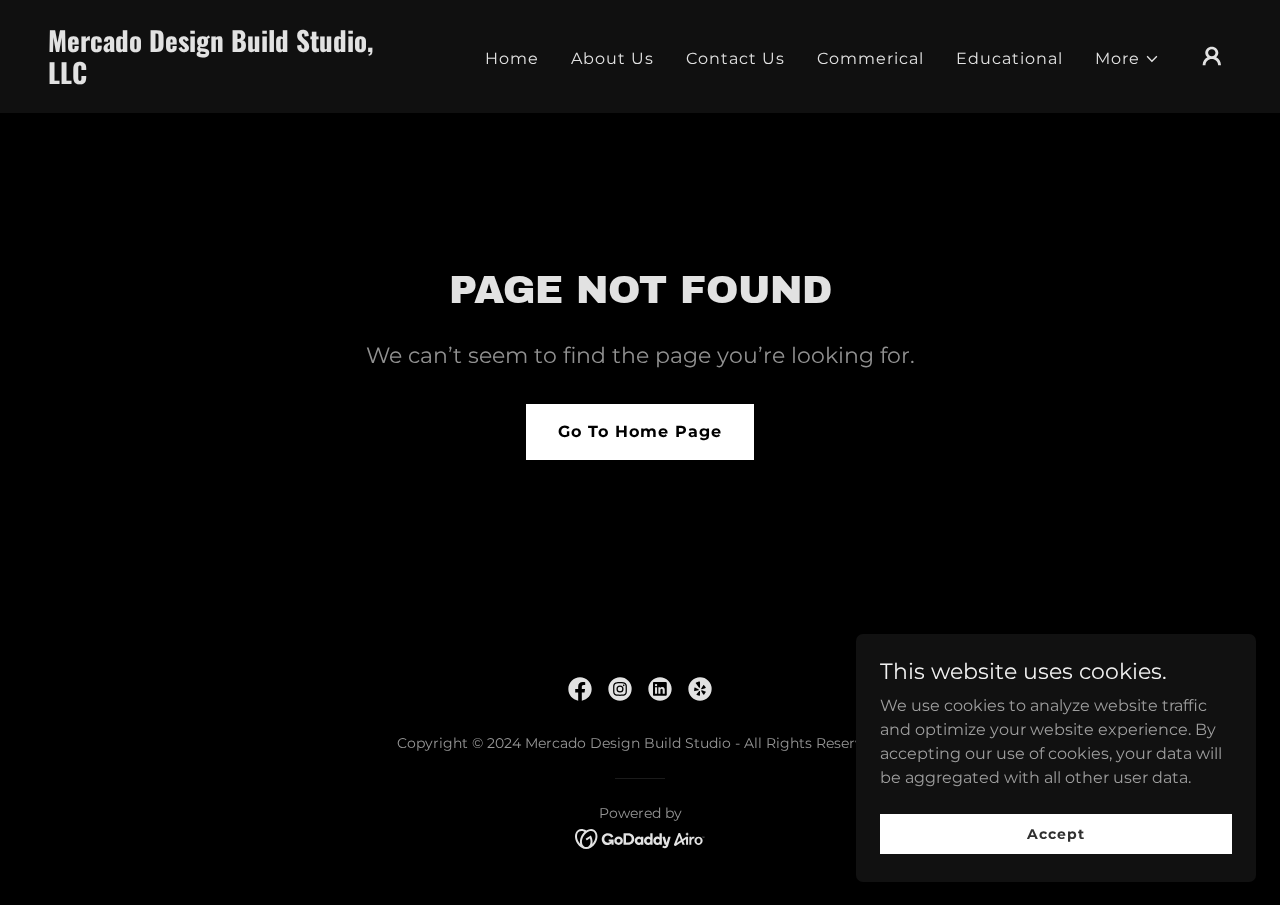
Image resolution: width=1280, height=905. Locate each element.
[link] (214, 78)
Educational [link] (1009, 58)
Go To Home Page (640, 431)
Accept (1055, 833)
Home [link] (512, 58)
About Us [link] (612, 58)
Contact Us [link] (735, 58)
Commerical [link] (870, 58)
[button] (1127, 59)
